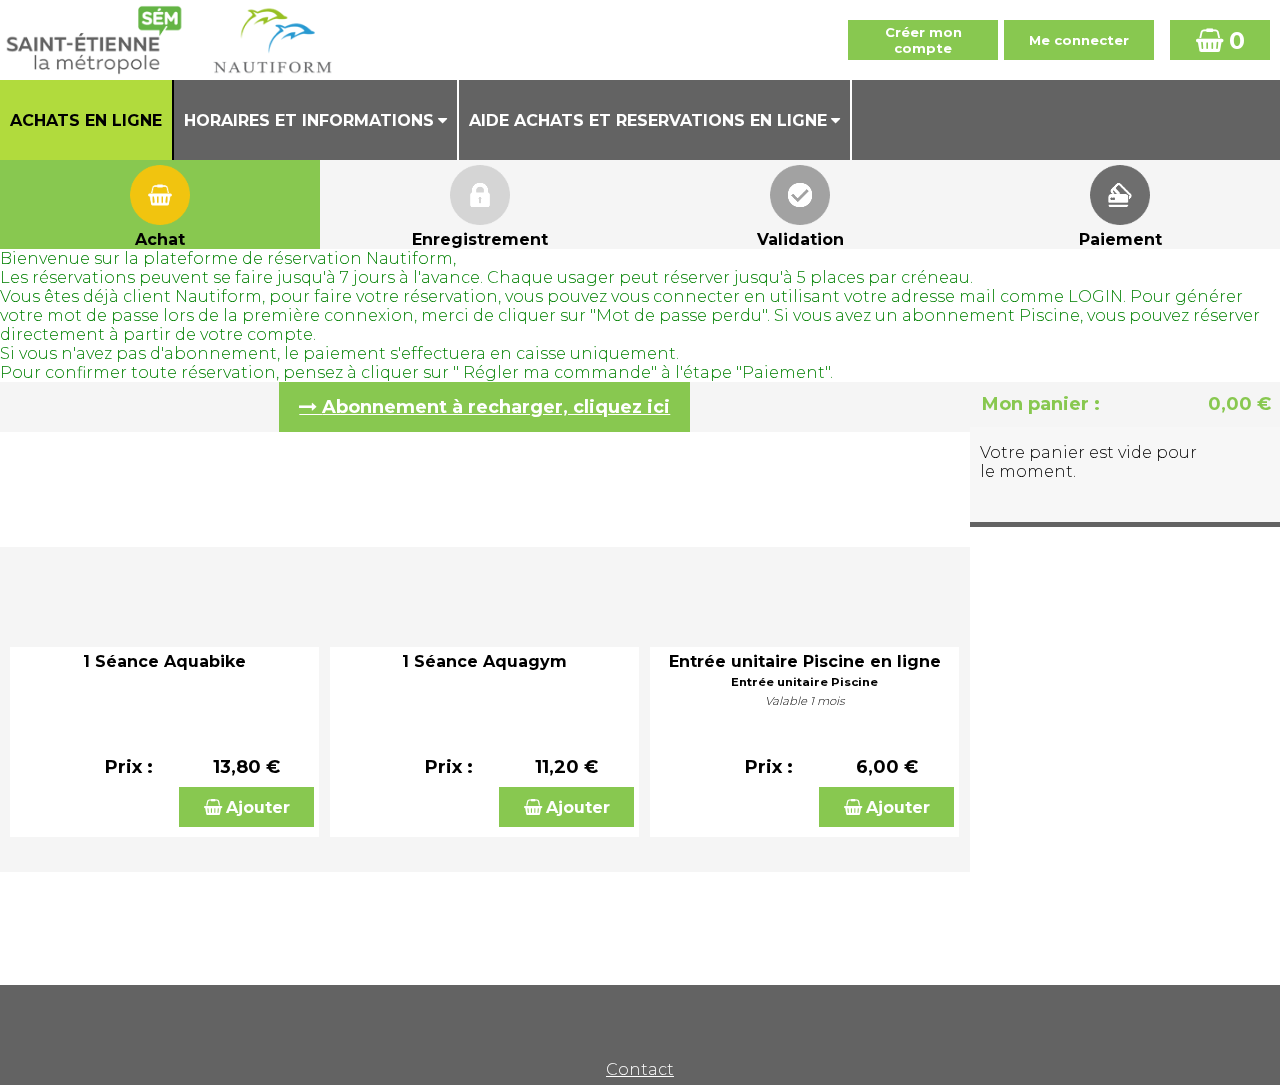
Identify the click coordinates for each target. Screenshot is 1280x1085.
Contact (640, 1069)
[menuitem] (87, 120)
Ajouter (258, 807)
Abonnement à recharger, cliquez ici (496, 407)
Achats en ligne (86, 120)
